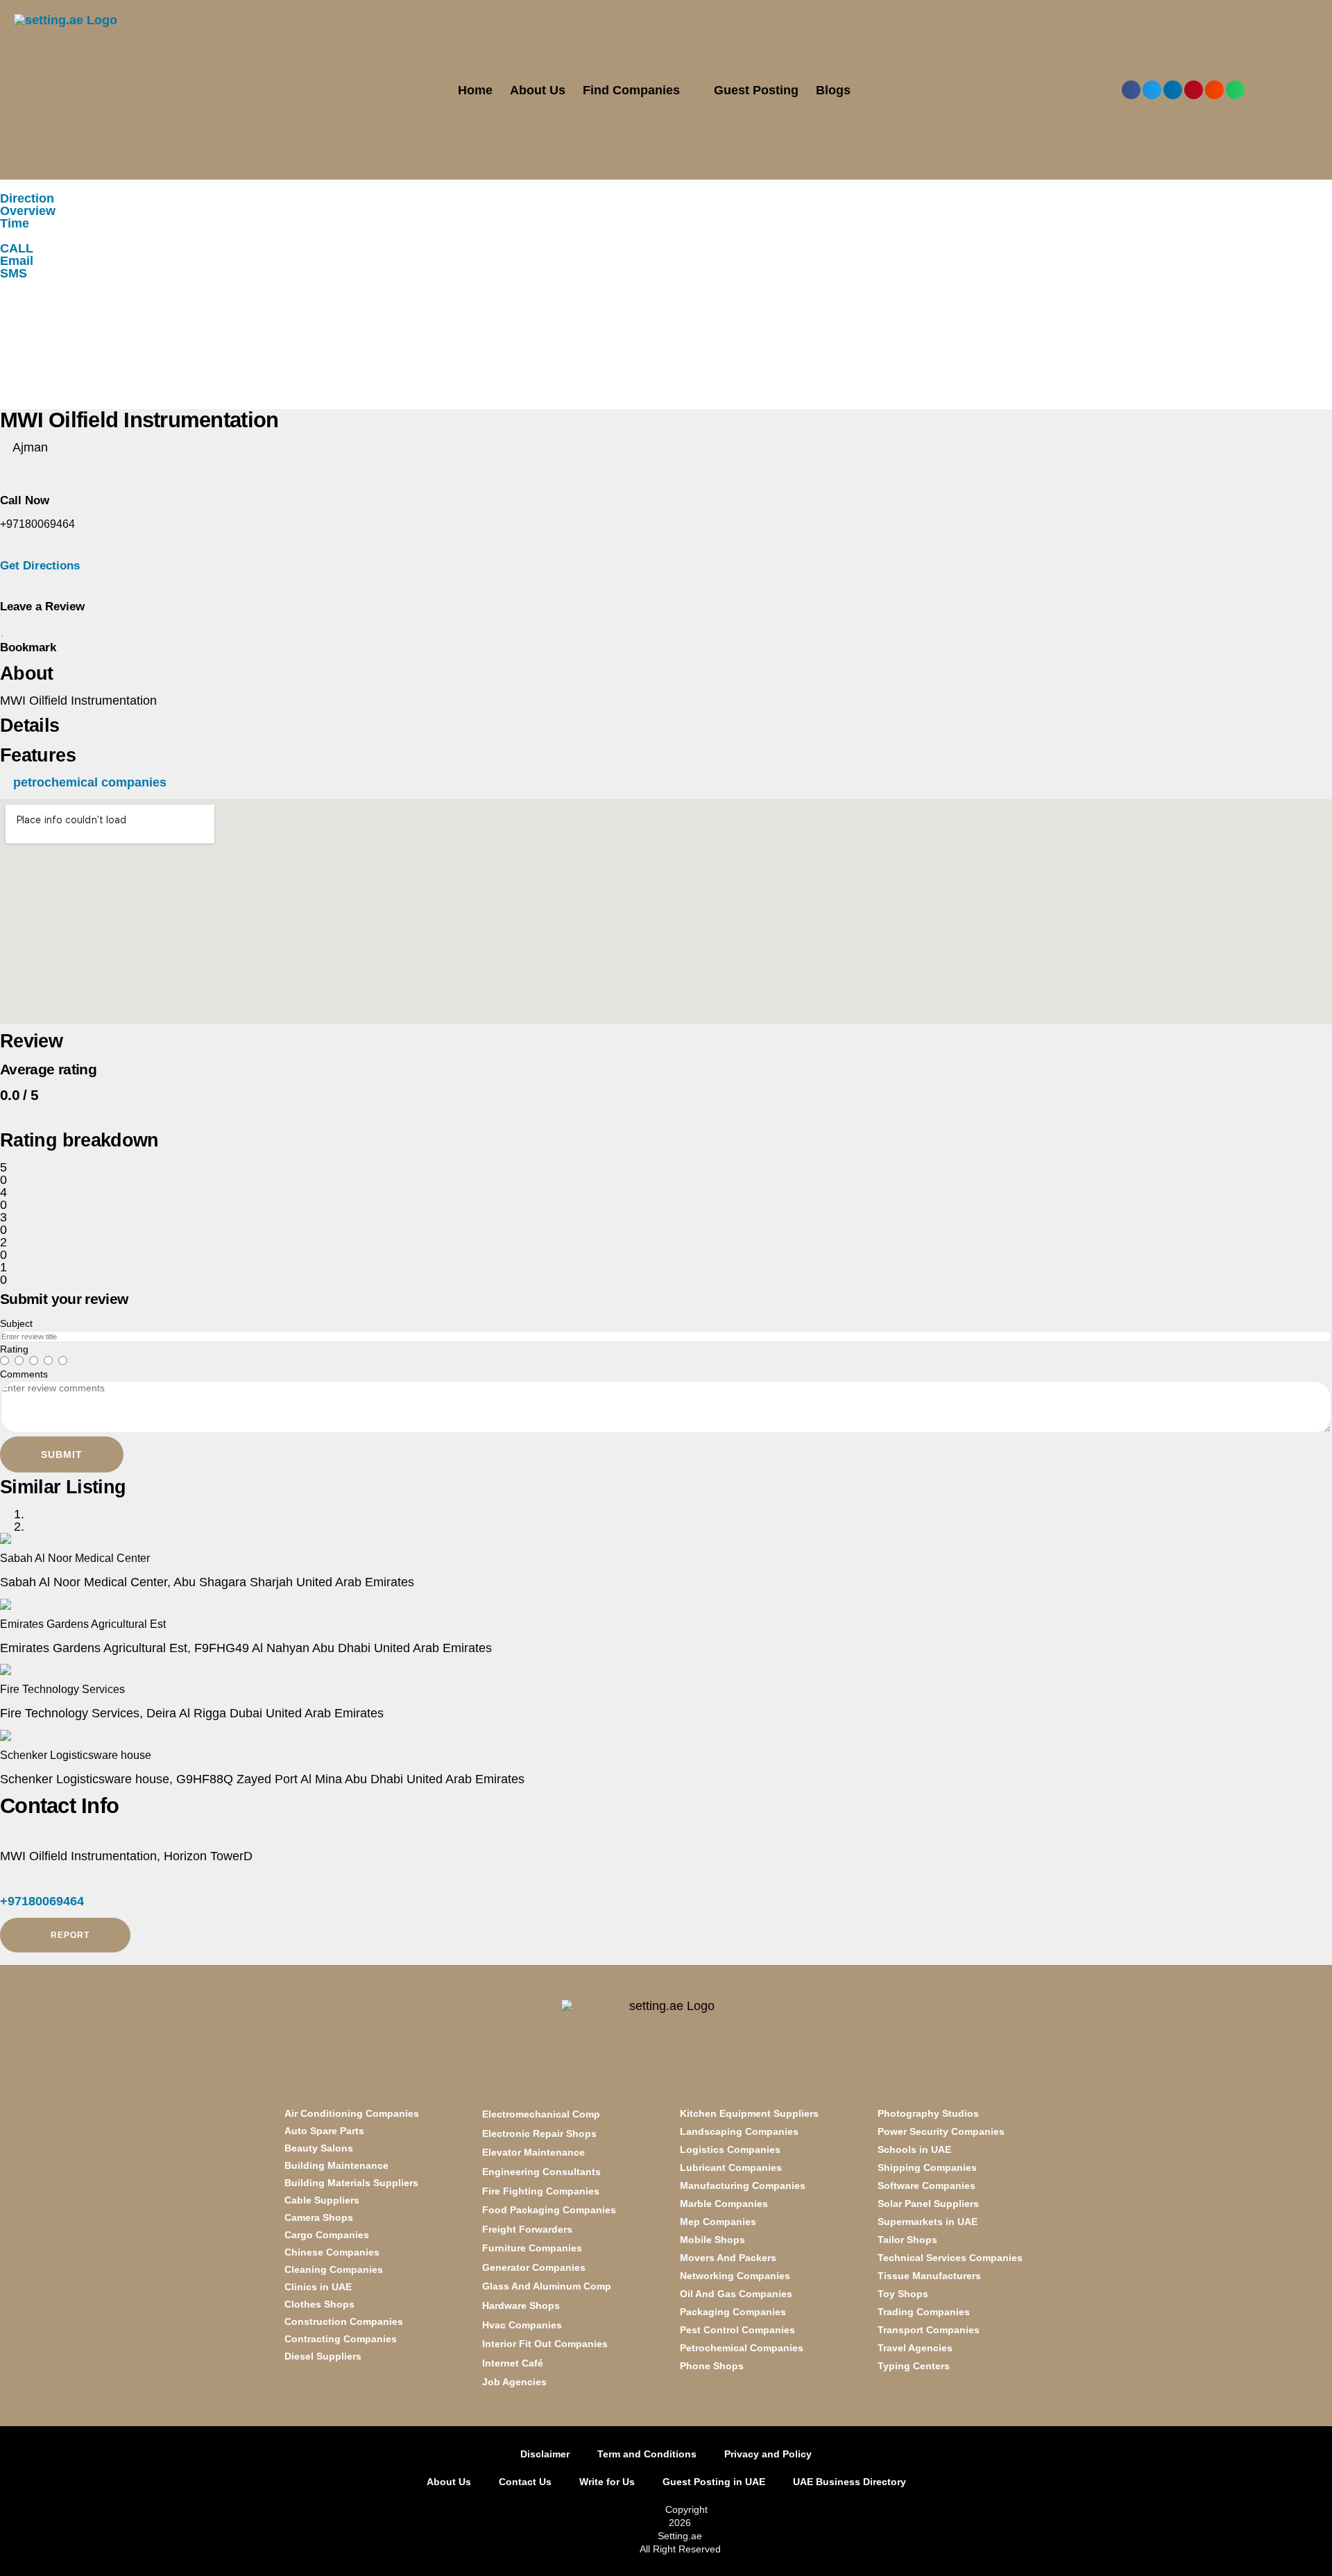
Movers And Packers (728, 2258)
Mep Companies (718, 2222)
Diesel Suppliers (323, 2356)
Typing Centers (914, 2366)
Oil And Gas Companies (736, 2294)
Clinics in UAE (318, 2287)
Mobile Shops (712, 2240)
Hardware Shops (521, 2305)
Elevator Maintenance (533, 2152)
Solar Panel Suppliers (928, 2204)
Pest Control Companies (737, 2330)
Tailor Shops (907, 2240)
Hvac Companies (522, 2325)
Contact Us (525, 2482)
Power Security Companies (941, 2131)
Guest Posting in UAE (714, 2482)
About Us (538, 90)
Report (69, 1935)
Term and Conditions (647, 2454)
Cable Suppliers (322, 2200)
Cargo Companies (327, 2235)
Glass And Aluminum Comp (547, 2286)
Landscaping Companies (739, 2131)
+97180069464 (42, 1901)
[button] (1131, 90)
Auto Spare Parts (324, 2131)
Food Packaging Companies (549, 2210)
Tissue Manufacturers (929, 2276)
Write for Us (607, 2482)
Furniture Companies (532, 2248)
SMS (14, 273)
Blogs (833, 90)
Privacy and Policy (768, 2454)
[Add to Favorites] (2, 630)
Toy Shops (903, 2294)
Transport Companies (929, 2330)
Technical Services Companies (950, 2258)
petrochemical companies (90, 782)
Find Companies (631, 90)
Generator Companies (534, 2267)
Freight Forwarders (527, 2229)
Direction (27, 198)
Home (475, 90)
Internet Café (513, 2363)
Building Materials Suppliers (351, 2183)
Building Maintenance (336, 2165)
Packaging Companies (733, 2312)
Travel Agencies (915, 2348)
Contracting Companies (341, 2339)
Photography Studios (928, 2113)
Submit (62, 1454)
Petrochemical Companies (742, 2348)
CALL (17, 248)
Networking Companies (735, 2276)
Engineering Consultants (541, 2172)
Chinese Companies (332, 2252)
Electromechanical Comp (541, 2114)
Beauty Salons (319, 2148)
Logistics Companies (730, 2149)
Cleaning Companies (334, 2269)
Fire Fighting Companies (541, 2191)
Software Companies (927, 2186)
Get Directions (40, 566)
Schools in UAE (914, 2149)
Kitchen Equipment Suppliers (749, 2113)
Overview (28, 211)
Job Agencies (514, 2382)
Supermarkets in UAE (928, 2222)
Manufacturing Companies (743, 2186)
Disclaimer (545, 2454)
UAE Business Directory (849, 2482)
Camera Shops (319, 2217)
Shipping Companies (927, 2167)
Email (17, 261)
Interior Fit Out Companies (545, 2344)
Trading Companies (924, 2312)
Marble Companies (724, 2204)
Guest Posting (756, 90)
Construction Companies (344, 2321)
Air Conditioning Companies (352, 2113)
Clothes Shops (319, 2304)
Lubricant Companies (731, 2167)
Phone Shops (712, 2366)
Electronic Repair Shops (539, 2133)
